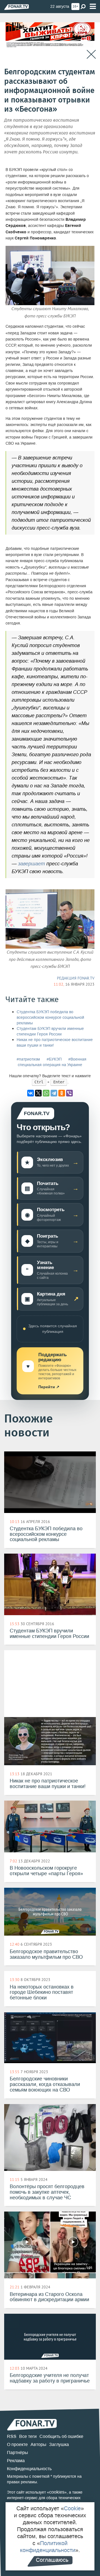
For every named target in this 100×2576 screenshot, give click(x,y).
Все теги (28, 2436)
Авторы (38, 2444)
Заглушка (59, 2444)
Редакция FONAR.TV (76, 978)
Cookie (72, 2508)
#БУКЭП (54, 1059)
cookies (57, 2492)
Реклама (16, 2461)
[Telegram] (54, 1093)
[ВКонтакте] (31, 1093)
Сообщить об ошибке (61, 2436)
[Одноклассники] (62, 1093)
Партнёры (17, 2453)
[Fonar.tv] (17, 7)
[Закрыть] (91, 54)
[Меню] (93, 7)
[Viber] (69, 1093)
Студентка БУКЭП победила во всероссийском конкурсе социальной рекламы (50, 1018)
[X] (38, 1093)
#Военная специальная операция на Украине (52, 1062)
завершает (32, 864)
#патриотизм (28, 1059)
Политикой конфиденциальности (48, 2547)
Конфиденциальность (29, 2469)
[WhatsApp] (46, 1093)
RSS (12, 2436)
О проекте (17, 2444)
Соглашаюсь (52, 2560)
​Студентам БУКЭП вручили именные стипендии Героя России (50, 1031)
